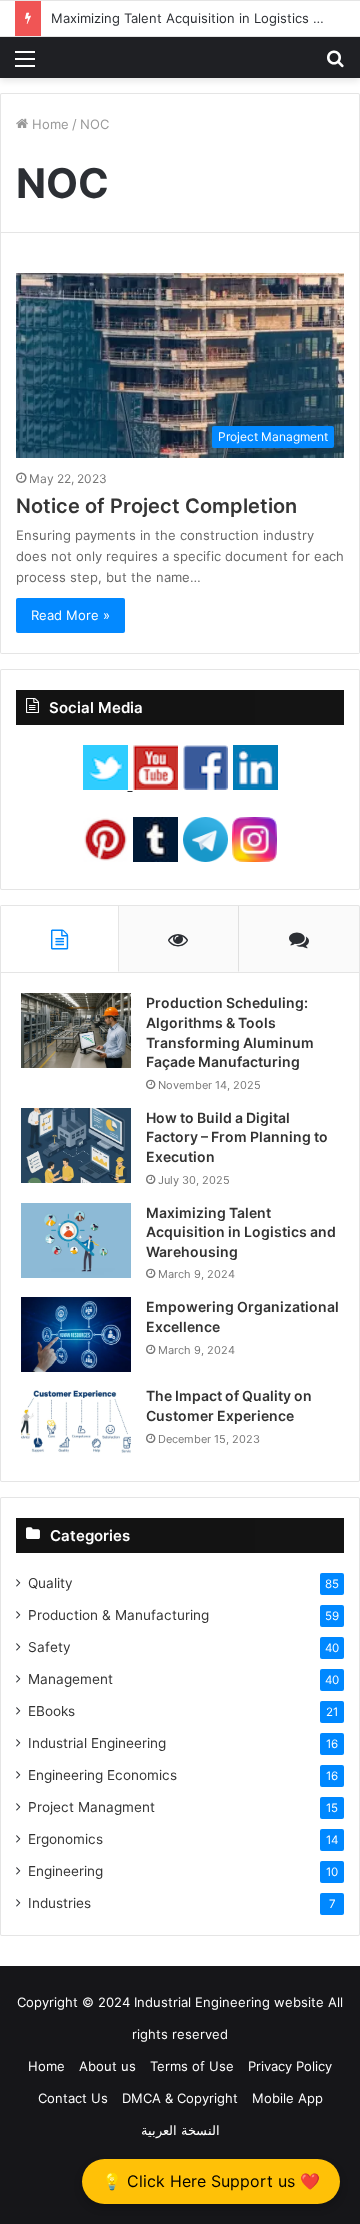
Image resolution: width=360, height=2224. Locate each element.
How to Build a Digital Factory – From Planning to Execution (237, 1137)
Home (48, 124)
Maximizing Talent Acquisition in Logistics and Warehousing (241, 1232)
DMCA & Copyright (180, 2098)
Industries (59, 1903)
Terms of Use (192, 2066)
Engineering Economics (102, 1775)
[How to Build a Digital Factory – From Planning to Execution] (76, 1145)
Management (70, 1679)
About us (107, 2066)
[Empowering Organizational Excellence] (76, 1334)
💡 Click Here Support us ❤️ (211, 2181)
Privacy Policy (290, 2066)
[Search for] (335, 65)
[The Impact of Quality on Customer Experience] (76, 1423)
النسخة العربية (180, 2130)
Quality (50, 1583)
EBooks (51, 1711)
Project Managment (91, 1807)
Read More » (70, 615)
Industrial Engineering (97, 1743)
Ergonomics (65, 1839)
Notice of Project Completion (156, 506)
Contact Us (73, 2098)
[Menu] (25, 65)
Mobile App (287, 2098)
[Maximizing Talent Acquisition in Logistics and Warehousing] (76, 1240)
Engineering (65, 1871)
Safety (49, 1647)
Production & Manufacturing (118, 1615)
